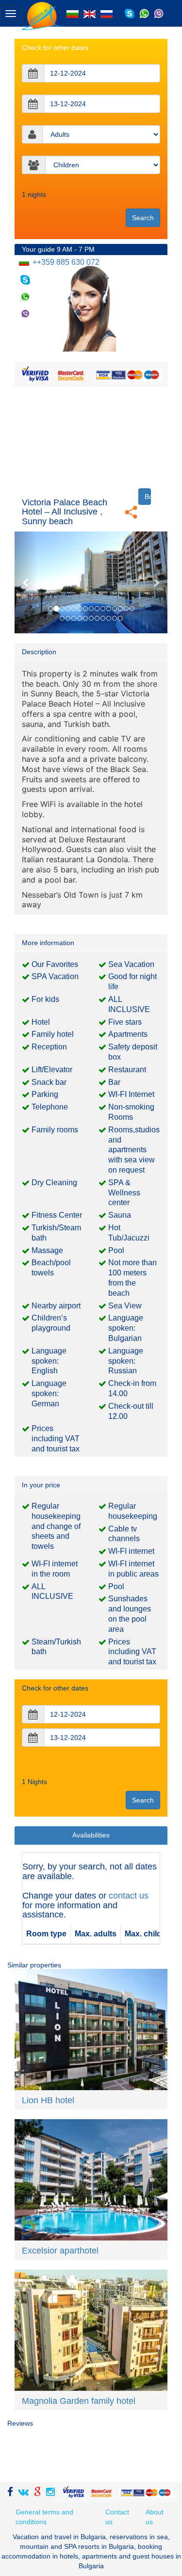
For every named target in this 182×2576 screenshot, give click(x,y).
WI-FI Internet (131, 1094)
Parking (45, 1094)
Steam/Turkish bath (56, 1647)
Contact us (117, 2517)
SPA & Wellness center (124, 1193)
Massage (47, 1250)
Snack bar (49, 1082)
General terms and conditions (44, 2517)
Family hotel (53, 1034)
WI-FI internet (131, 1551)
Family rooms (55, 1130)
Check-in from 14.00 (132, 1388)
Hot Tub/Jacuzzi (129, 1233)
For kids (45, 999)
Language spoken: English (49, 1361)
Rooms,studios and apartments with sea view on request (134, 1150)
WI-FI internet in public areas (133, 1569)
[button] (26, 582)
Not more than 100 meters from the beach (132, 1278)
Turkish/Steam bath (56, 1233)
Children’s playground (51, 1323)
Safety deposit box (133, 1052)
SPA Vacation (55, 976)
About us (155, 2517)
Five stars (125, 1022)
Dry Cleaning (54, 1183)
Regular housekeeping (133, 1511)
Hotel (41, 1022)
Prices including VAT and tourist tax (56, 1439)
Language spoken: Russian (126, 1361)
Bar (114, 1082)
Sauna (120, 1215)
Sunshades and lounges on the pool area (130, 1614)
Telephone (50, 1107)
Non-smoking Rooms (131, 1112)
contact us (129, 1896)
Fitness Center (57, 1215)
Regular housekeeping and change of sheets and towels (56, 1526)
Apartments (128, 1034)
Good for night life (132, 982)
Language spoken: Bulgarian (126, 1328)
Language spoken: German (49, 1393)
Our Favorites (55, 964)
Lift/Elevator (52, 1070)
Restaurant (127, 1070)
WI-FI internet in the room (55, 1569)
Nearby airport (56, 1306)
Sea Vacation (131, 964)
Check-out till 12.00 (131, 1411)
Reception (49, 1047)
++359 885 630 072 (65, 262)
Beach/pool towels (51, 1268)
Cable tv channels (124, 1534)
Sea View (125, 1306)
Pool (116, 1250)
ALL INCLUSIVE (129, 1004)
